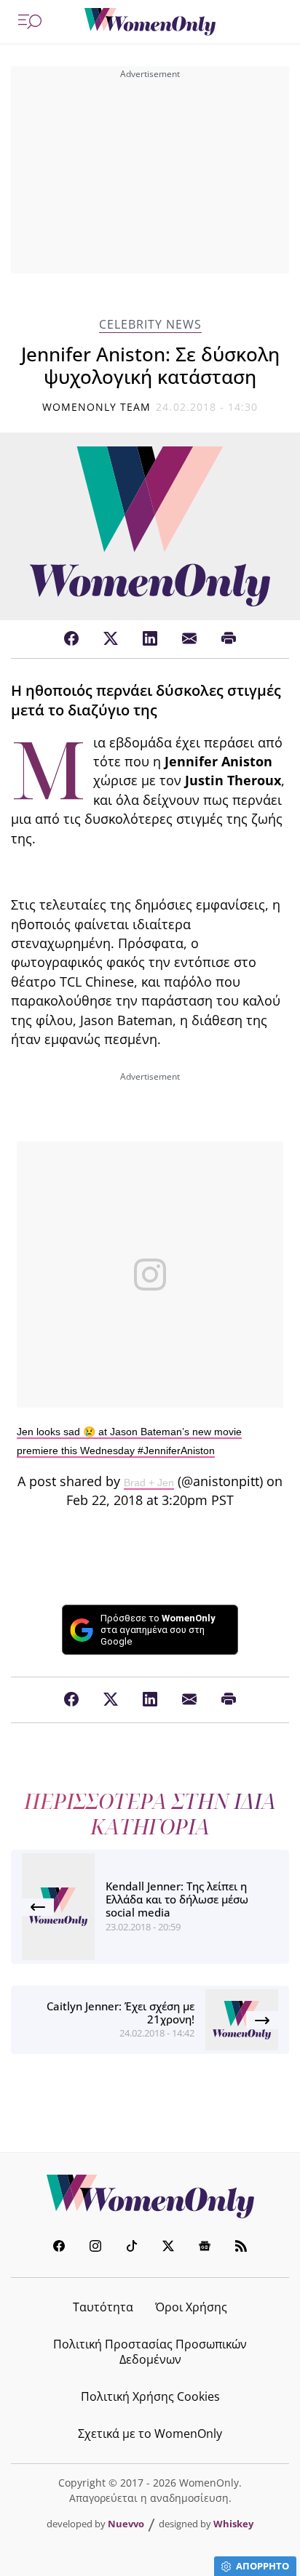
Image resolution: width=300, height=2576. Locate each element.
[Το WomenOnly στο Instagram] (95, 2248)
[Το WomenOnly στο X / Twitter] (168, 2248)
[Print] (229, 639)
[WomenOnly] (150, 22)
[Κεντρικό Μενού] (30, 22)
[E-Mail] (189, 639)
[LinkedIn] (150, 639)
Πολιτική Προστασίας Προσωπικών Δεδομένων (150, 2352)
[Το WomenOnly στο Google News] (205, 2248)
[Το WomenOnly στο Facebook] (59, 2248)
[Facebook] (71, 639)
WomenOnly (150, 2196)
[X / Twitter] (111, 639)
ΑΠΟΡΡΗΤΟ (262, 2566)
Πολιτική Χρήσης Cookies (150, 2396)
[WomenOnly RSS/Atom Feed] (241, 2248)
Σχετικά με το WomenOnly (150, 2433)
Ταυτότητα (103, 2307)
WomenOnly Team (97, 407)
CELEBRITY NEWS (150, 325)
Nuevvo (126, 2524)
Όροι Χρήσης (191, 2307)
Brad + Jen (149, 1482)
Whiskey (233, 2524)
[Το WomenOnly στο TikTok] (132, 2248)
